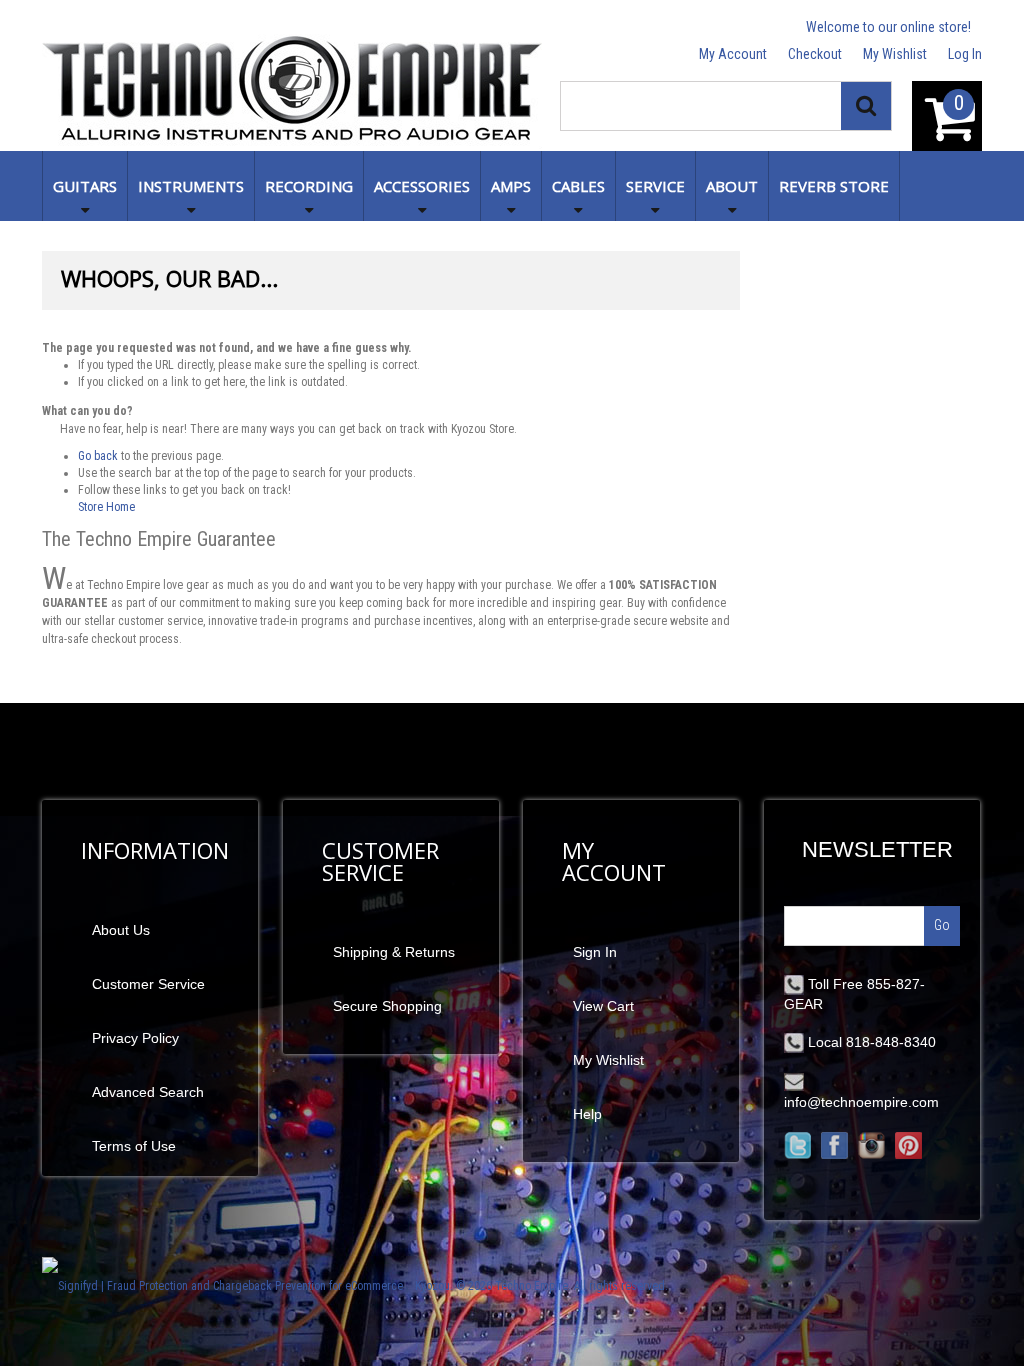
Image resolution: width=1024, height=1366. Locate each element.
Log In (965, 54)
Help (587, 1114)
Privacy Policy (135, 1038)
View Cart (603, 1006)
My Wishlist (895, 54)
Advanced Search (148, 1092)
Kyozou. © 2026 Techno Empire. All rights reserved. (541, 1286)
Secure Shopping (387, 1006)
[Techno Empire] (292, 91)
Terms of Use (134, 1146)
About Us (121, 930)
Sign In (595, 952)
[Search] (866, 106)
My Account (733, 54)
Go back (98, 456)
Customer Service (148, 984)
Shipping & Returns (394, 952)
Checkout (815, 54)
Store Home (106, 507)
